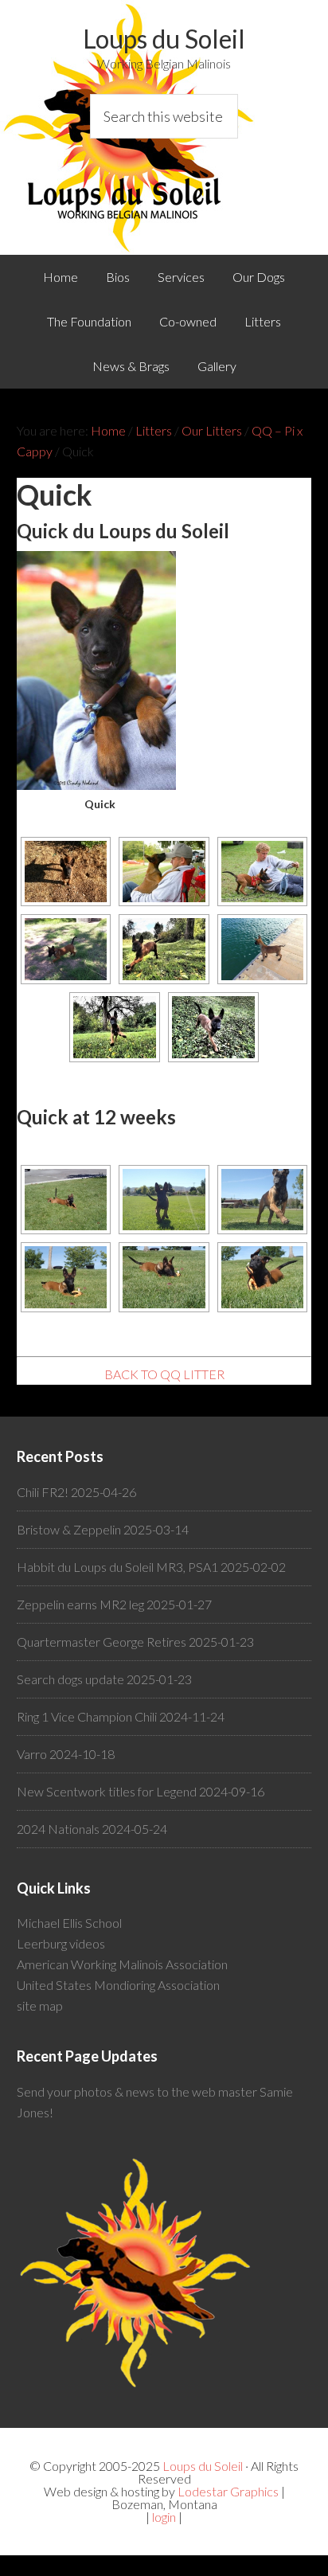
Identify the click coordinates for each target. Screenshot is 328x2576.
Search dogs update (70, 1679)
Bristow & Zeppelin (69, 1529)
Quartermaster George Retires (102, 1642)
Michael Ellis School (69, 1923)
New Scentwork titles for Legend (107, 1791)
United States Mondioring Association (118, 1985)
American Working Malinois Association (122, 1964)
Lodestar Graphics (228, 2491)
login (164, 2517)
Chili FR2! (43, 1492)
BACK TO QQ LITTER (164, 1374)
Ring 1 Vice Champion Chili (87, 1716)
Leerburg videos (61, 1943)
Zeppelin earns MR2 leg (80, 1604)
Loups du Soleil (164, 39)
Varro (32, 1754)
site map (40, 2005)
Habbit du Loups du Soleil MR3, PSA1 (117, 1567)
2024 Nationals (58, 1829)
